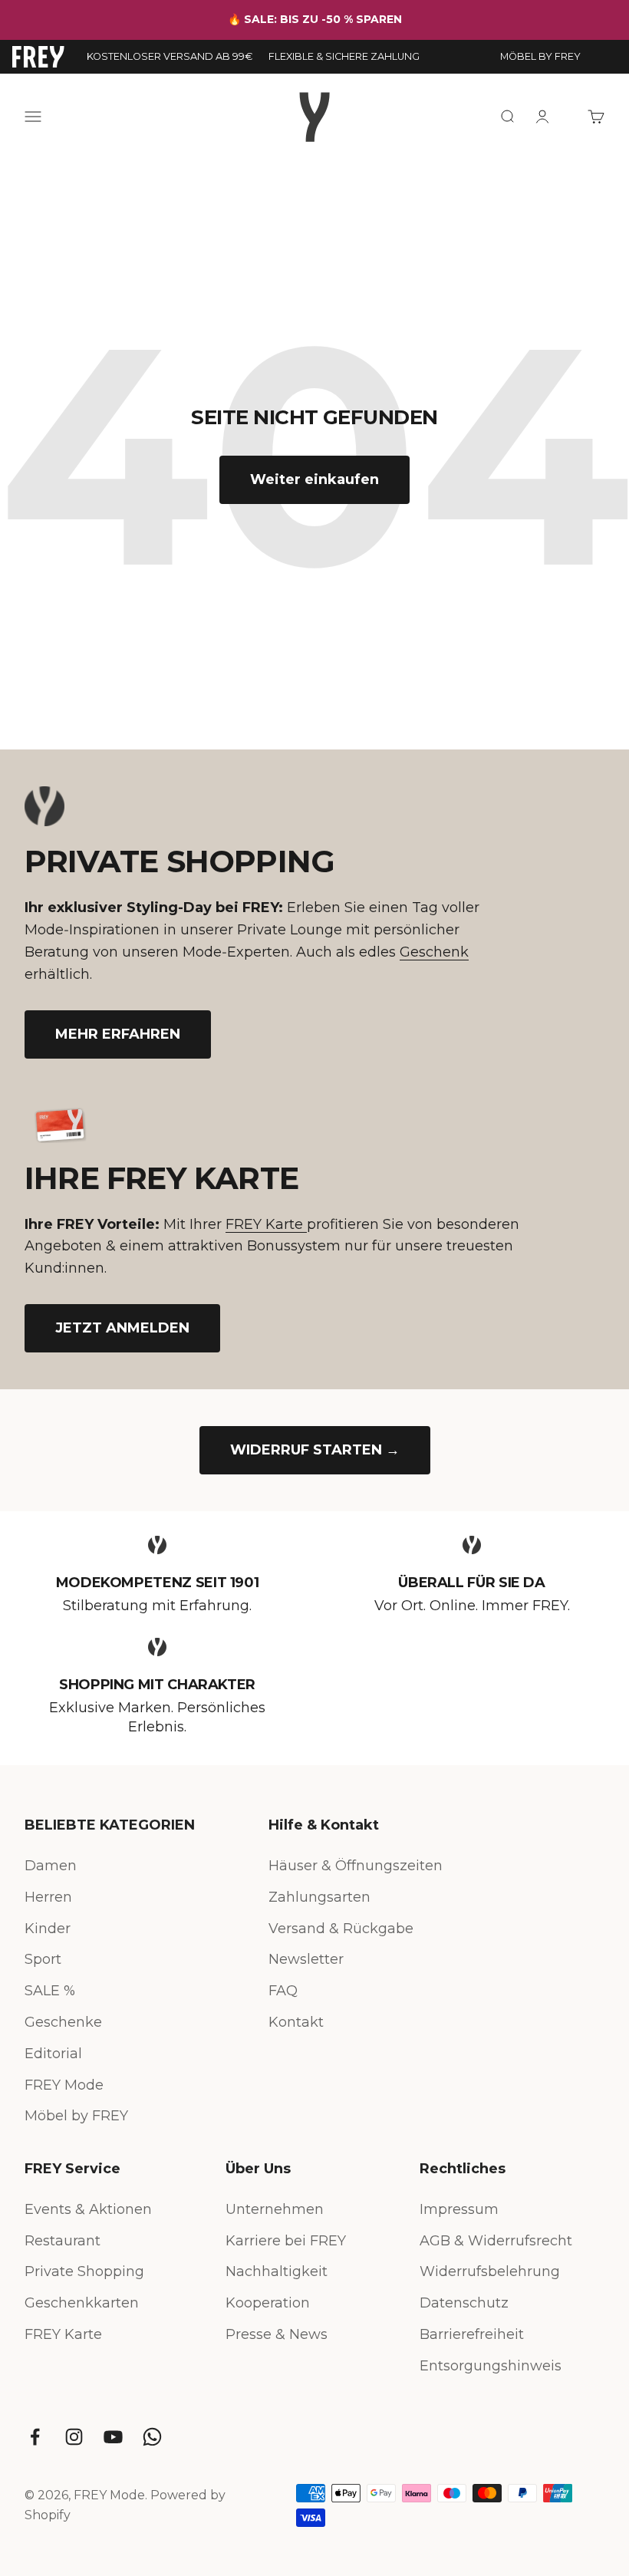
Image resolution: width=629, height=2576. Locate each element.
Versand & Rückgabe (341, 1929)
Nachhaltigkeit (277, 2271)
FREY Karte (266, 1224)
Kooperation (268, 2303)
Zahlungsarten (319, 1897)
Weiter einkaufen (314, 479)
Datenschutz (464, 2303)
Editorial (53, 2054)
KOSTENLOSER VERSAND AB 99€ (170, 56)
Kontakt (296, 2022)
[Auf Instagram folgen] (74, 2437)
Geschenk (434, 952)
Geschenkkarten (82, 2303)
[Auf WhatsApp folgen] (152, 2437)
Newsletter (306, 1959)
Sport (43, 1959)
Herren (48, 1897)
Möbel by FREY (76, 2116)
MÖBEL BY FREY (540, 56)
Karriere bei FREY (286, 2241)
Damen (51, 1866)
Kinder (48, 1929)
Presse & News (277, 2334)
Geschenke (63, 2022)
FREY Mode (64, 2085)
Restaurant (63, 2241)
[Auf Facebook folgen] (35, 2437)
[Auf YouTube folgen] (113, 2437)
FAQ (283, 1991)
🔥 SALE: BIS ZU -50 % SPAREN (315, 19)
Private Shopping (84, 2271)
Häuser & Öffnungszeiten (356, 1866)
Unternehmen (275, 2209)
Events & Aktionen (88, 2209)
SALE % (50, 1991)
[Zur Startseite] (38, 57)
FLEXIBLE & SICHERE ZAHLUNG (344, 56)
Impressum (459, 2209)
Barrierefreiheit (472, 2334)
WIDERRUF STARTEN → (315, 1450)
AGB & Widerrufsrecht (496, 2241)
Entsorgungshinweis (491, 2366)
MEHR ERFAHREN (118, 1034)
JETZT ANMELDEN (122, 1328)
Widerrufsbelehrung (490, 2271)
